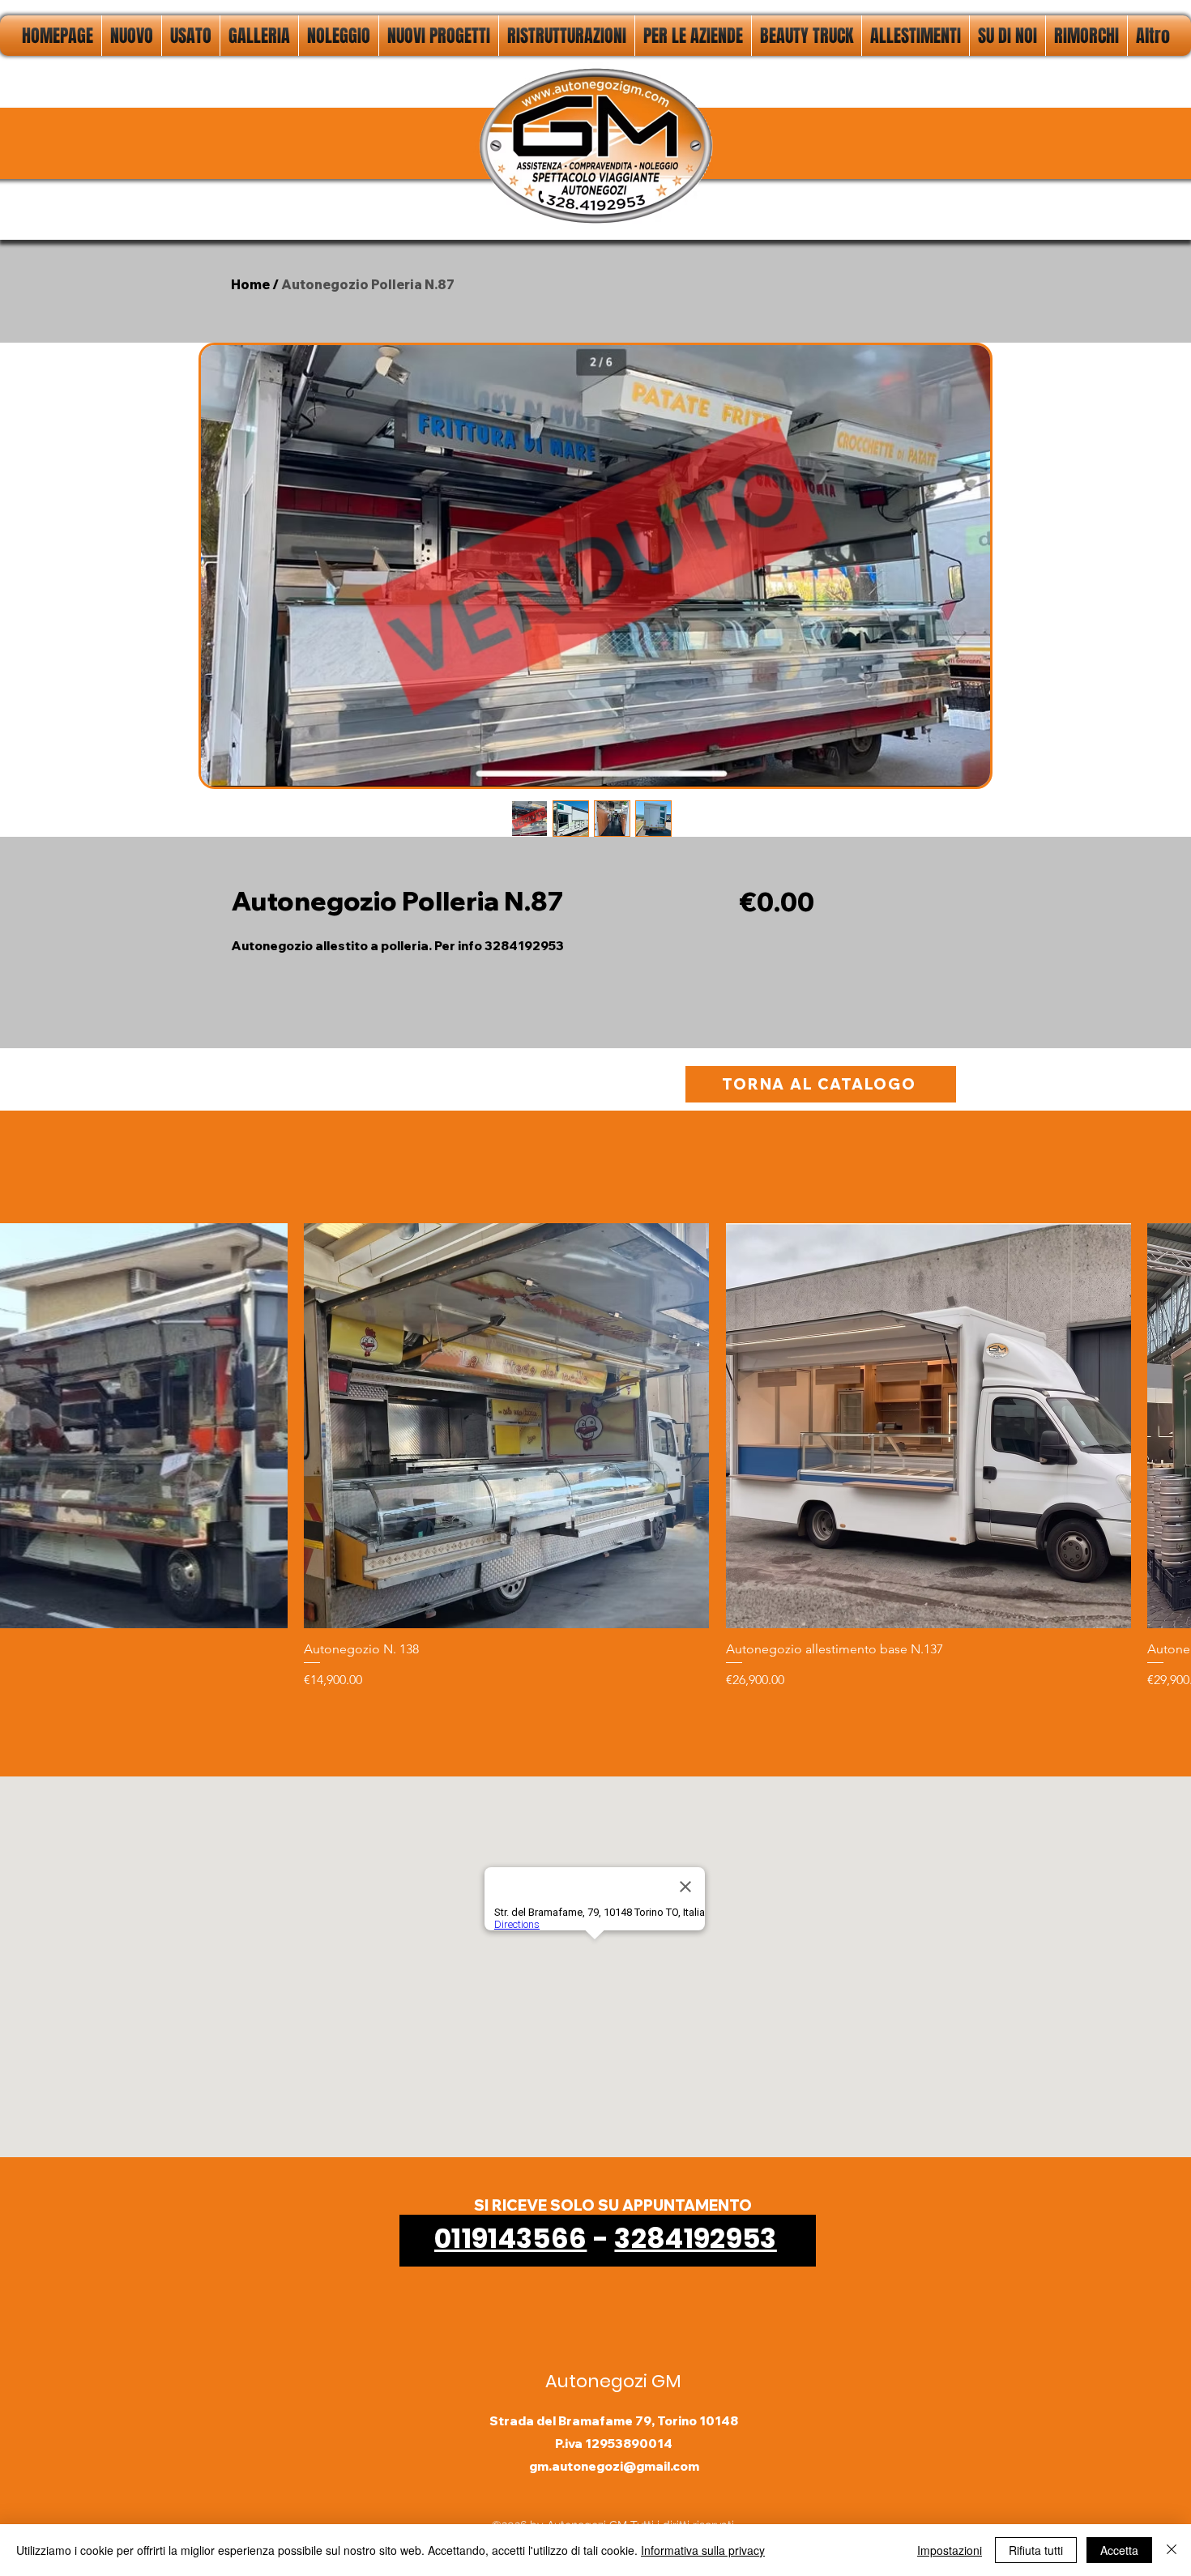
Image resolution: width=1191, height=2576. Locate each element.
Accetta (1119, 2550)
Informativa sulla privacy (703, 2550)
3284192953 (695, 2238)
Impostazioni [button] (950, 2550)
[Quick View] (506, 1426)
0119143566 (510, 2238)
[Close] (1172, 2550)
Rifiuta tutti (1036, 2550)
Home (250, 284)
